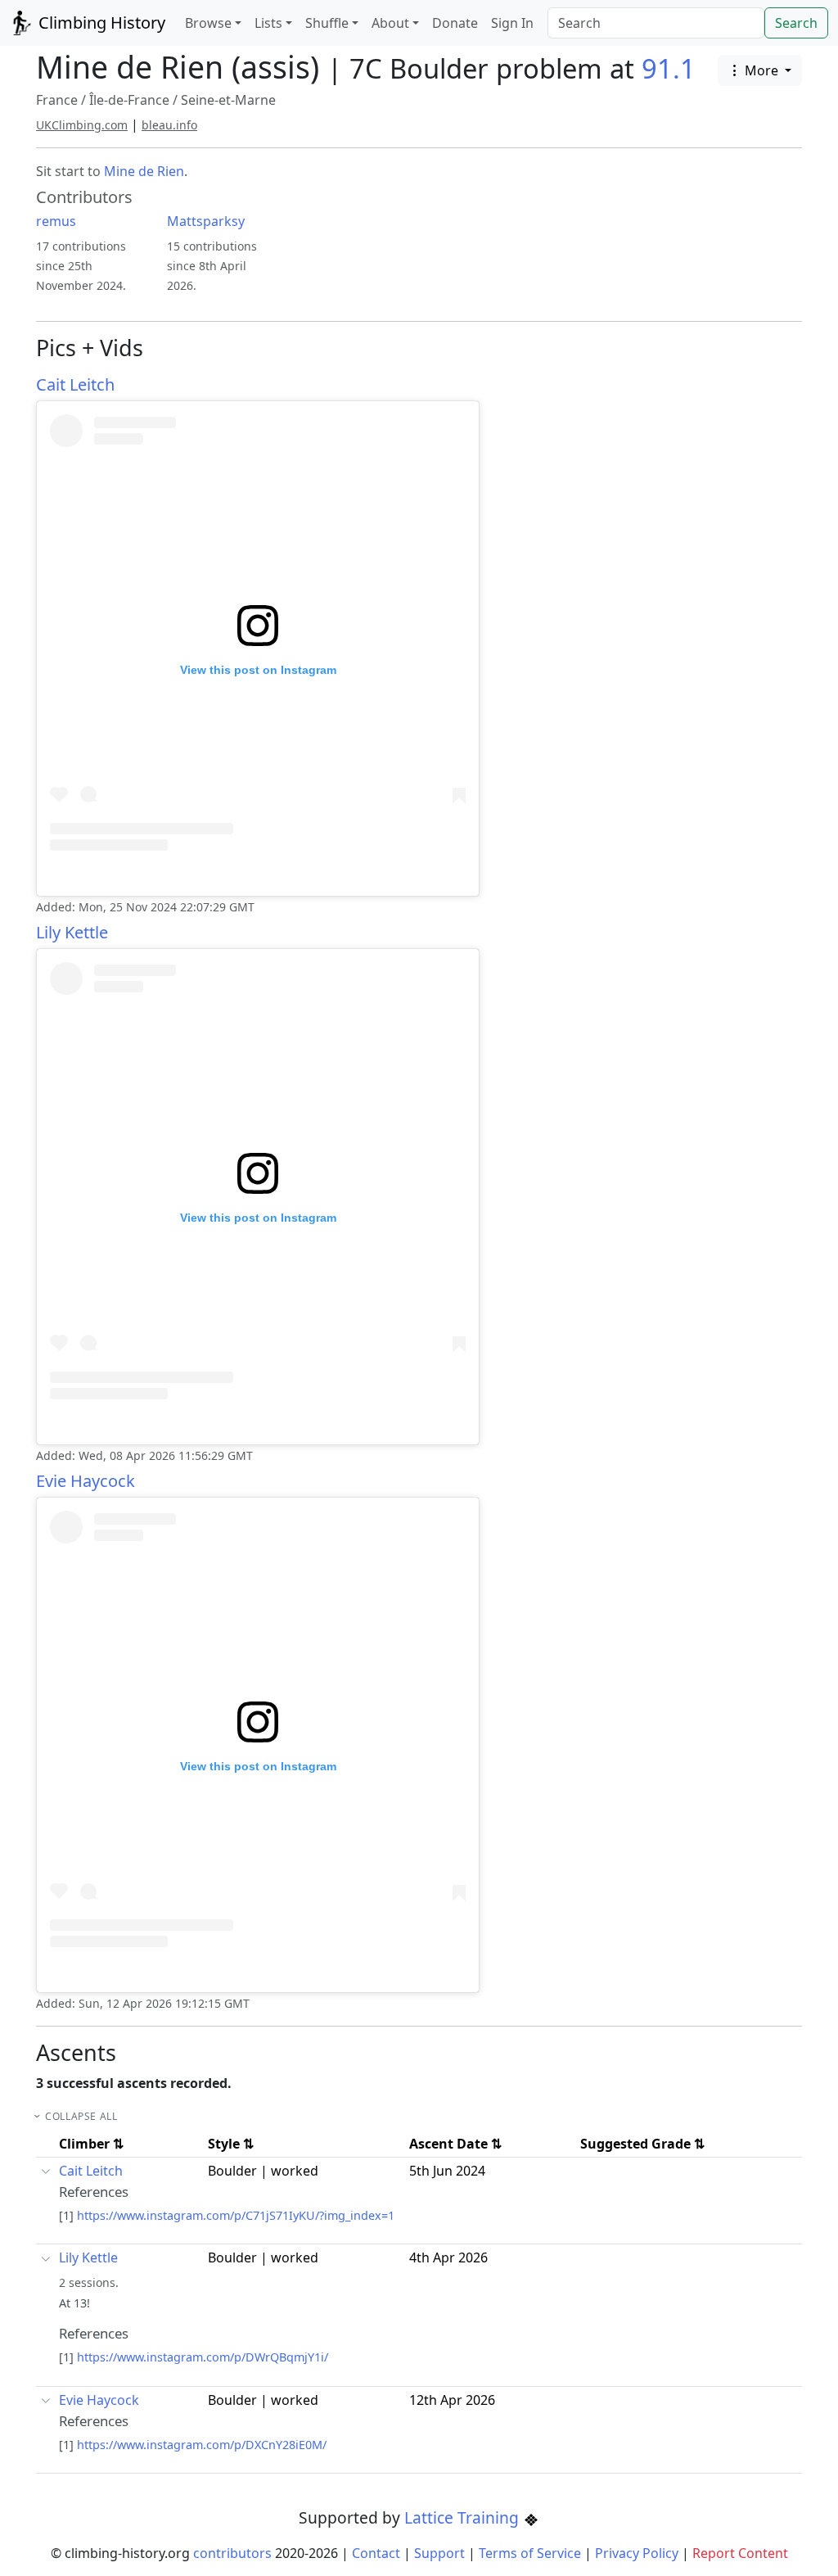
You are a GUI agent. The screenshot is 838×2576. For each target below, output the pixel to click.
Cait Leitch (75, 384)
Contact (376, 2553)
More (761, 70)
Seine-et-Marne (228, 100)
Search (796, 23)
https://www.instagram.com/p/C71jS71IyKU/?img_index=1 (236, 2215)
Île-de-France (129, 100)
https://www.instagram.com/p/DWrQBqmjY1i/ (203, 2357)
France (57, 100)
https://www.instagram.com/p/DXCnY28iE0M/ (202, 2445)
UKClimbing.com (82, 125)
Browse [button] (208, 23)
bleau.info (169, 125)
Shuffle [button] (327, 23)
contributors (232, 2553)
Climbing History (100, 23)
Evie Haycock (86, 1481)
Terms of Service (530, 2553)
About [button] (390, 23)
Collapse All (81, 2116)
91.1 (669, 68)
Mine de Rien (144, 171)
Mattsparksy (206, 221)
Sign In (512, 23)
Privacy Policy (637, 2553)
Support (439, 2553)
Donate (455, 23)
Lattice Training (464, 2517)
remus (56, 221)
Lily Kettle (72, 932)
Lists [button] (268, 23)
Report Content (740, 2553)
